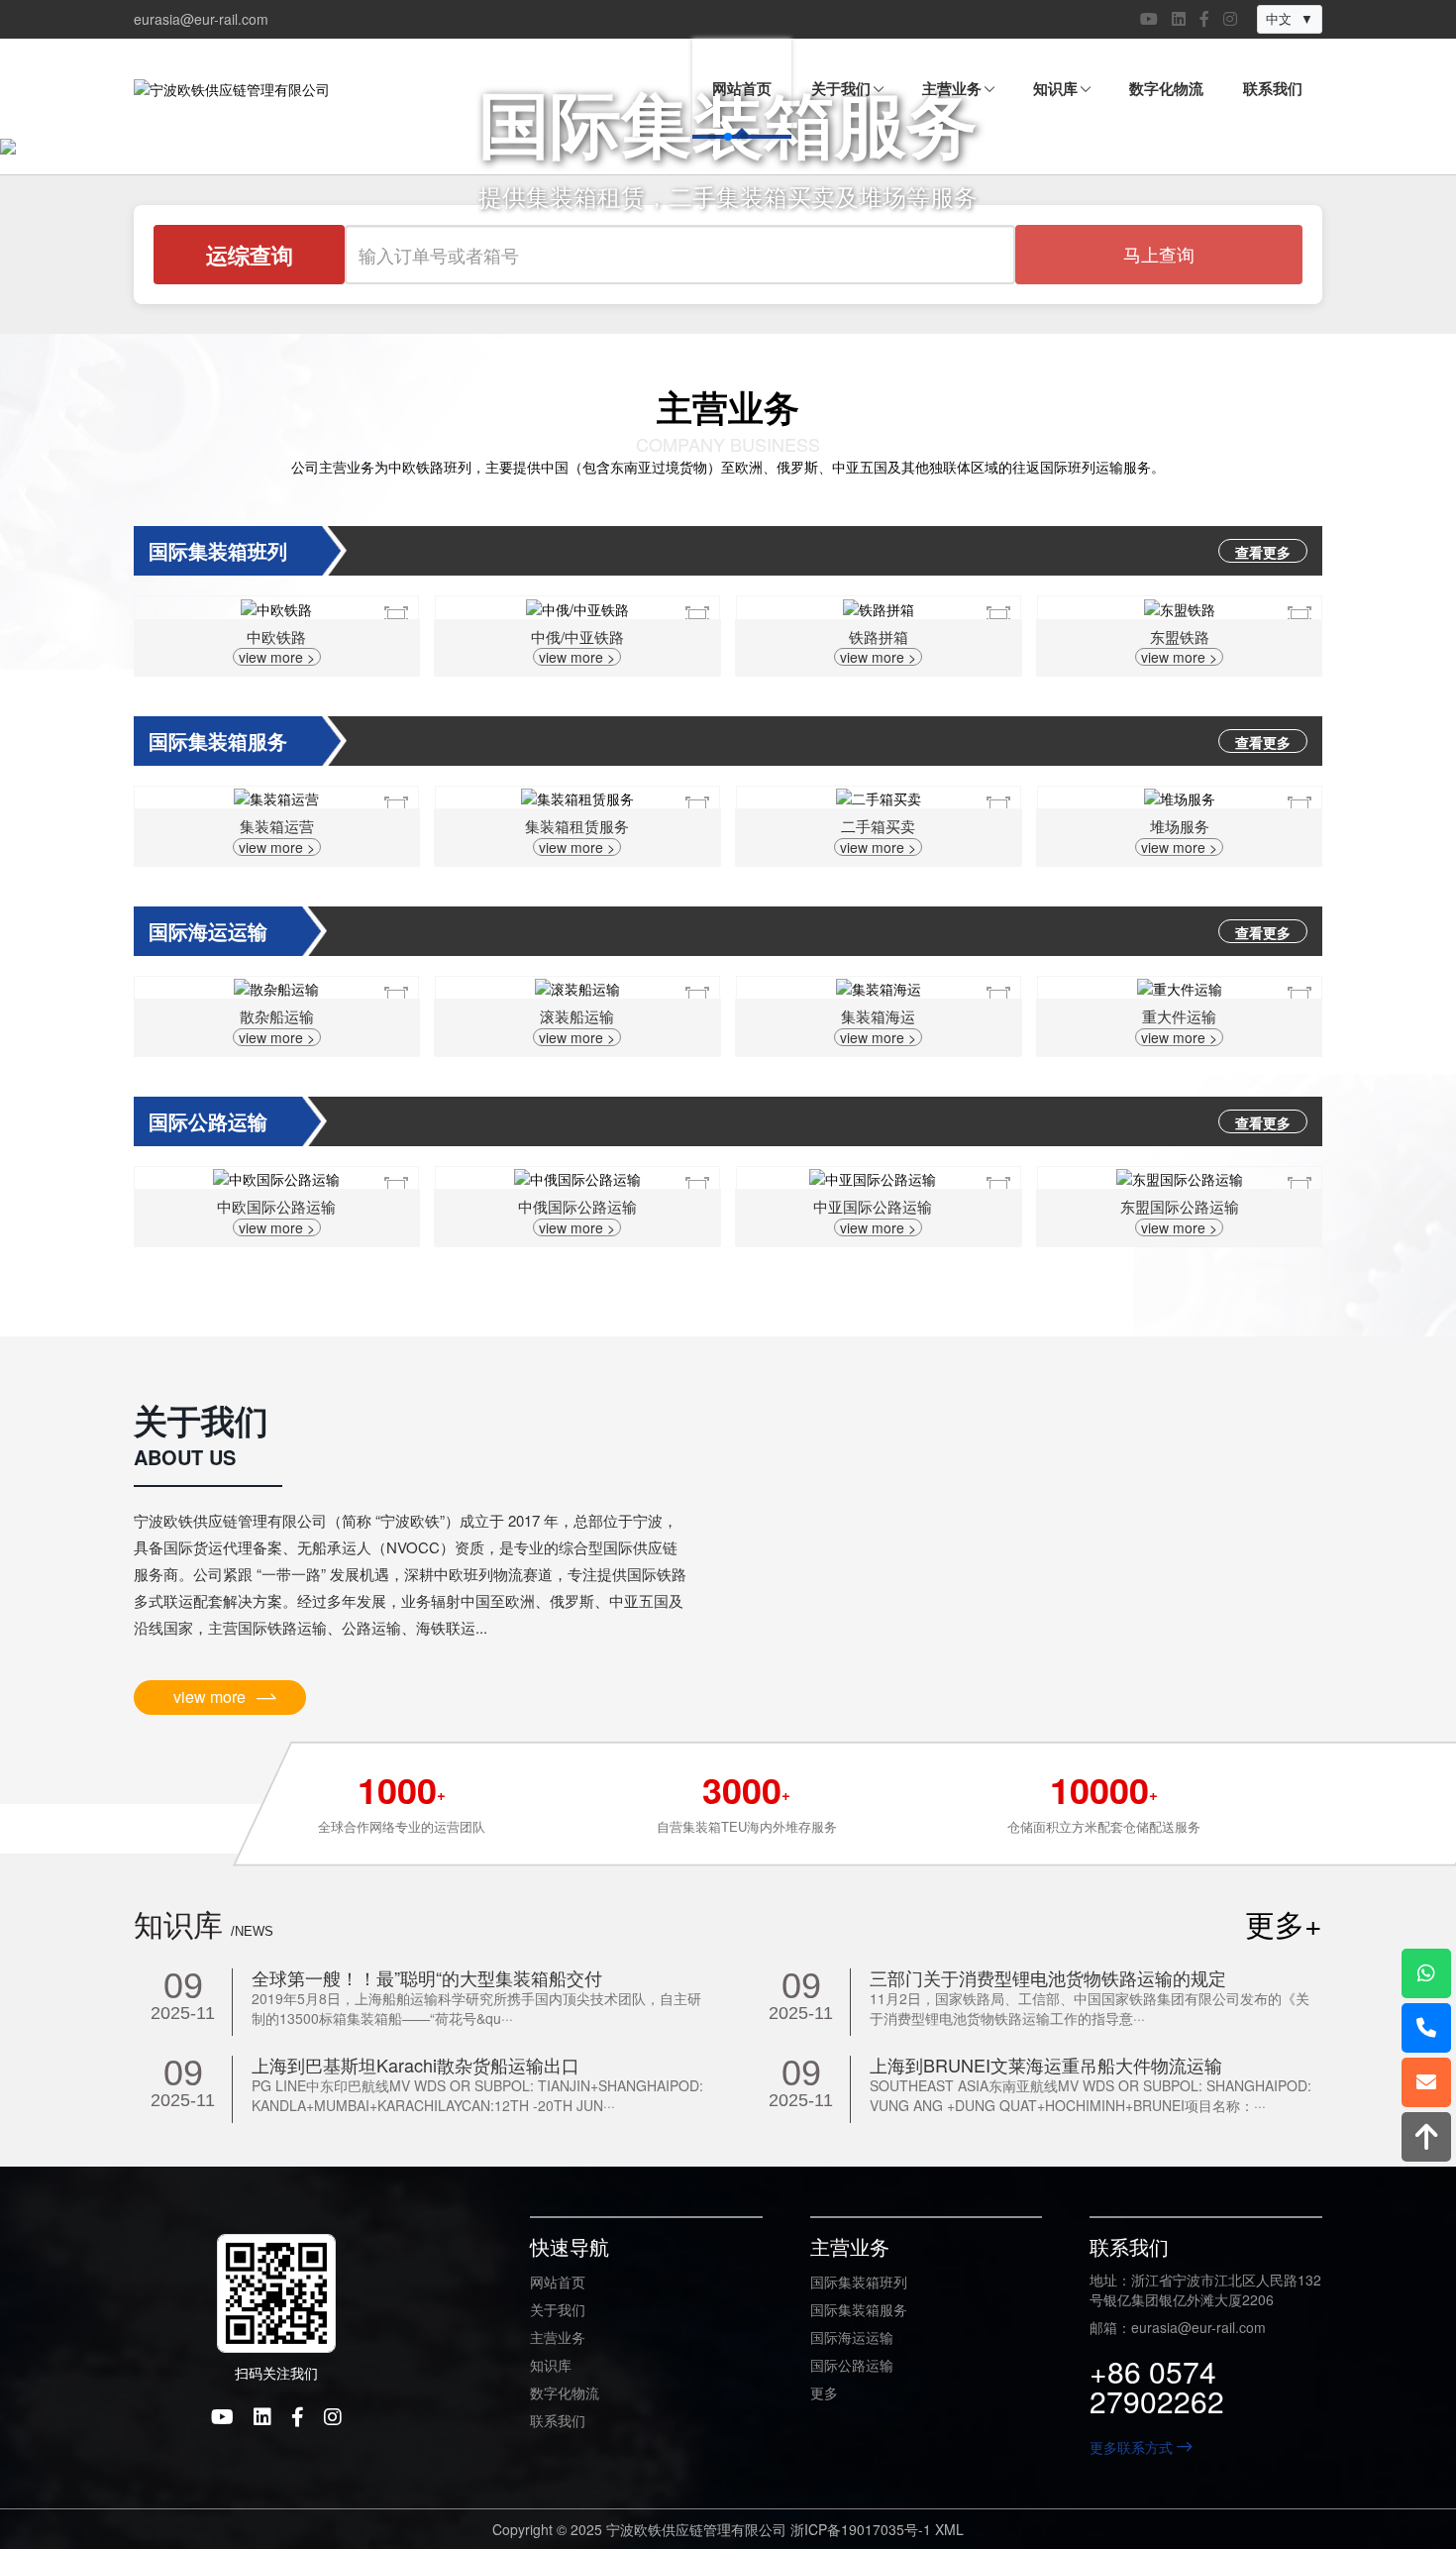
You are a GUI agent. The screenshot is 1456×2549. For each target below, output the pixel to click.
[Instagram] (1230, 19)
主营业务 (558, 2337)
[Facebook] (1204, 19)
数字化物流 (565, 2392)
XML (949, 2529)
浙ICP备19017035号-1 (861, 2529)
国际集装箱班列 (859, 2282)
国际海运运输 (852, 2337)
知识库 (551, 2365)
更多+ (1284, 1924)
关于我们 (558, 2309)
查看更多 (1263, 552)
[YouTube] (1149, 19)
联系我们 (558, 2420)
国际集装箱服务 (859, 2309)
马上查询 (1159, 254)
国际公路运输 (852, 2365)
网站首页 (558, 2282)
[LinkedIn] (1179, 19)
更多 (824, 2392)
